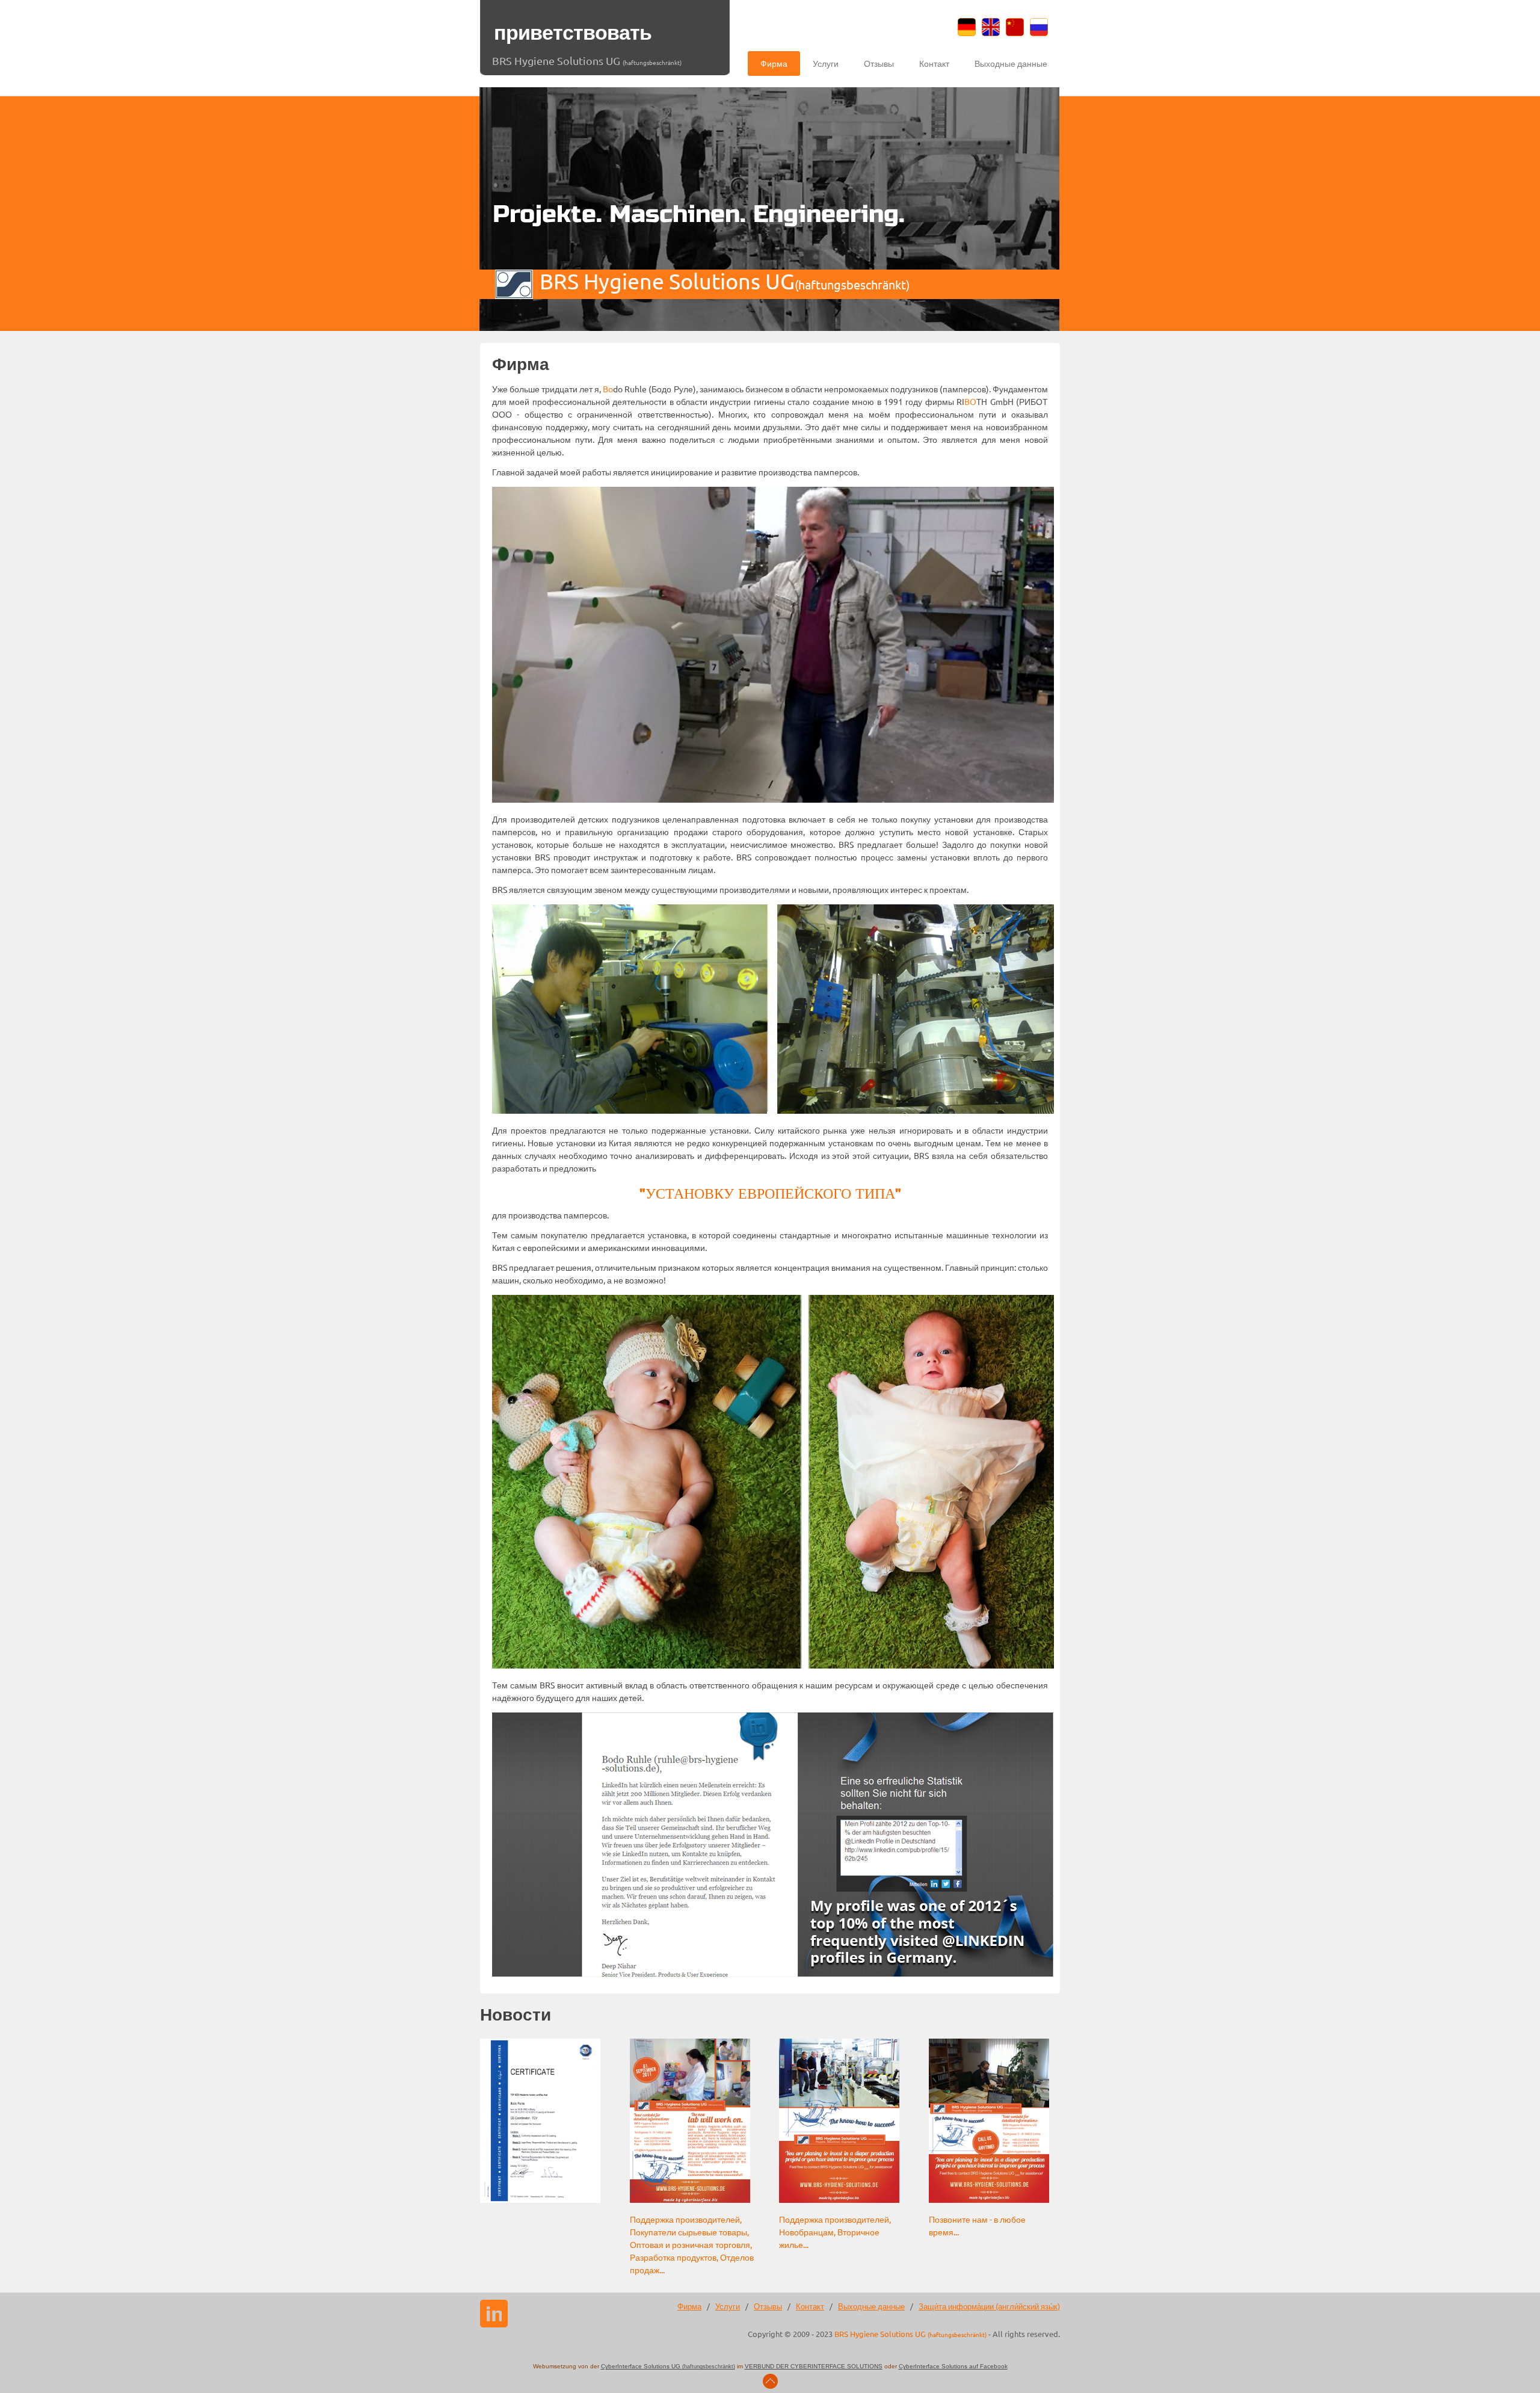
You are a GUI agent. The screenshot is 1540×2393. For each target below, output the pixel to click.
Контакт (934, 63)
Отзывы (879, 63)
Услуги (826, 63)
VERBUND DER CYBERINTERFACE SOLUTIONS (814, 2366)
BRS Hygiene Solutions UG (587, 60)
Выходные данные (1011, 63)
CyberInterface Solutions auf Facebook (953, 2366)
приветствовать (573, 33)
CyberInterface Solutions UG (668, 2366)
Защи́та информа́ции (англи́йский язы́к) (989, 2306)
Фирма (774, 63)
